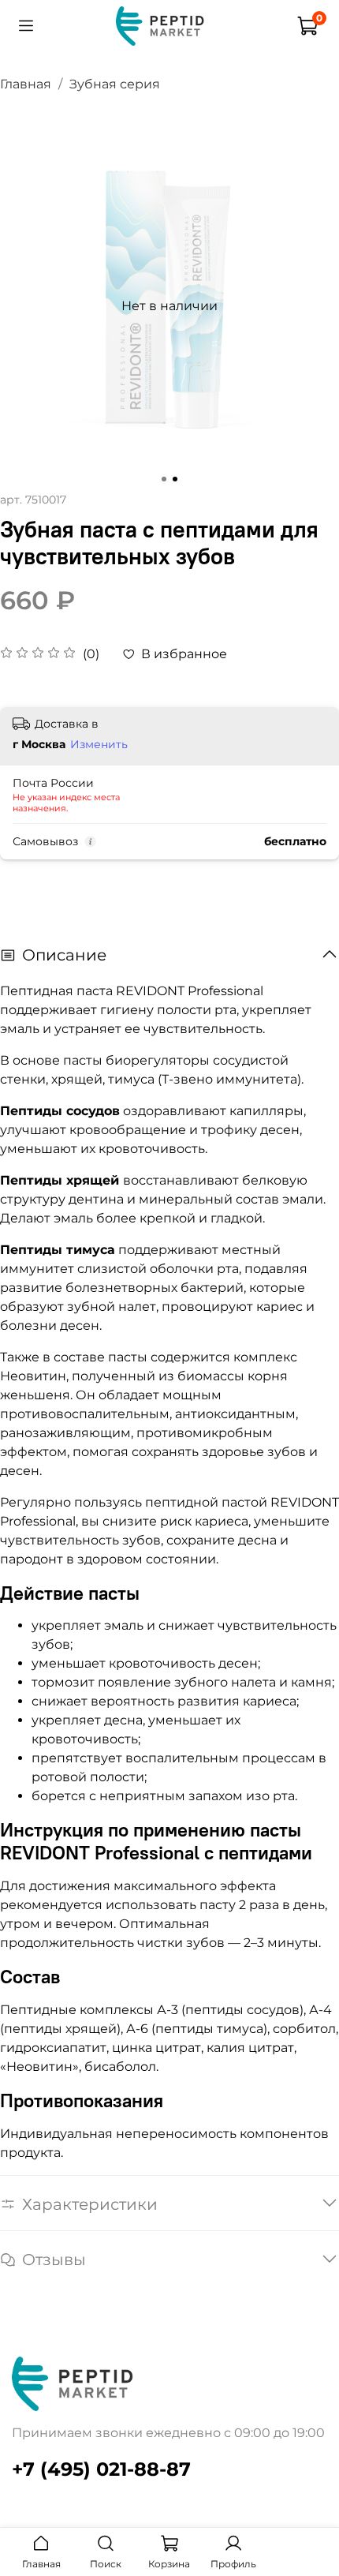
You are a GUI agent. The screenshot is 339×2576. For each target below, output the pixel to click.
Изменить (99, 744)
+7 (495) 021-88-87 (101, 2469)
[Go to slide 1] (164, 479)
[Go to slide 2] (175, 479)
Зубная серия (115, 84)
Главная (26, 84)
